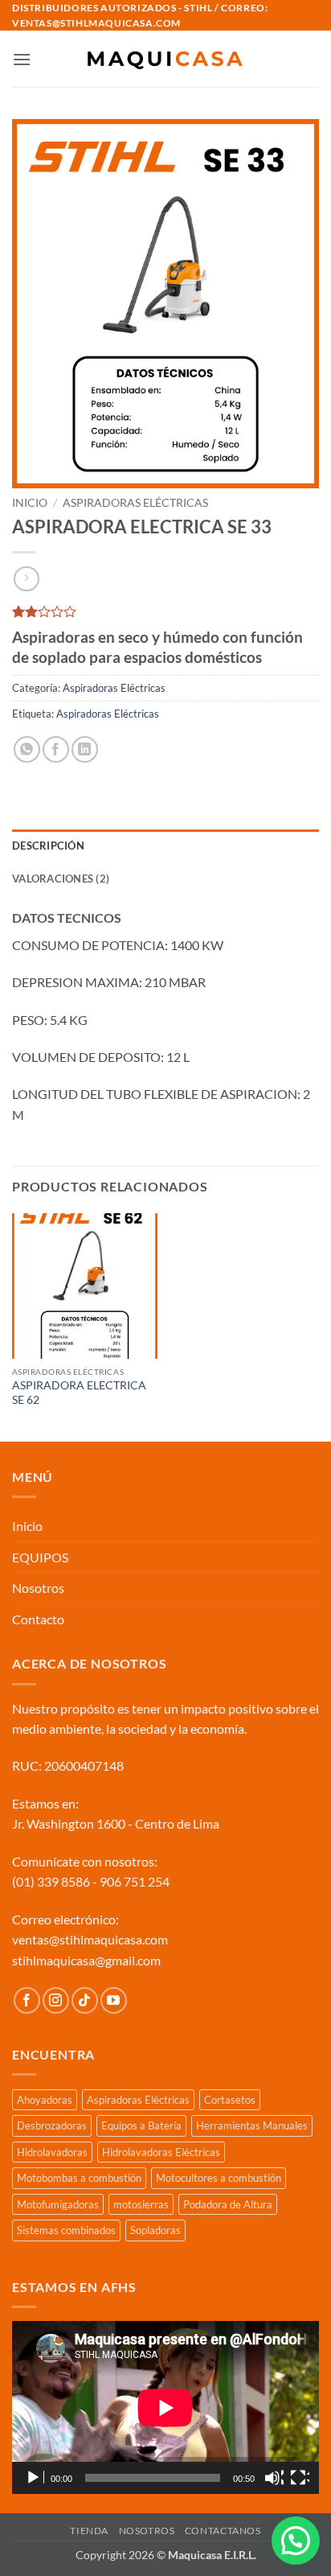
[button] (22, 59)
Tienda (89, 2531)
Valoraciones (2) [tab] (61, 879)
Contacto (38, 1619)
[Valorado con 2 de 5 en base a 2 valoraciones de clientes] (165, 611)
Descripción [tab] (48, 846)
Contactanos (223, 2531)
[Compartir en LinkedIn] (85, 749)
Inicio (30, 503)
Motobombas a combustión (79, 2178)
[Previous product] (26, 579)
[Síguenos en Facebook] (27, 2000)
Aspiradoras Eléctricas (135, 503)
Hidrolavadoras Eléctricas (161, 2152)
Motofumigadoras (58, 2204)
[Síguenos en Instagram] (56, 2000)
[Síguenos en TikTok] (85, 2000)
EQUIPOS (40, 1557)
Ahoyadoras (45, 2100)
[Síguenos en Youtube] (114, 2000)
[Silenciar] (274, 2478)
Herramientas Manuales (252, 2125)
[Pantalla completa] (300, 2478)
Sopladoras (155, 2230)
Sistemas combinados (66, 2230)
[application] (165, 2407)
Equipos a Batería (141, 2125)
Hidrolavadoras (52, 2152)
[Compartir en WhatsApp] (27, 749)
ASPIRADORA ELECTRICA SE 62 (79, 1393)
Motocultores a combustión (219, 2178)
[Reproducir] (35, 2478)
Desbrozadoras (52, 2125)
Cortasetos (230, 2100)
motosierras (141, 2204)
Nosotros (38, 1588)
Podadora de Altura (228, 2204)
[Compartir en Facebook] (56, 749)
